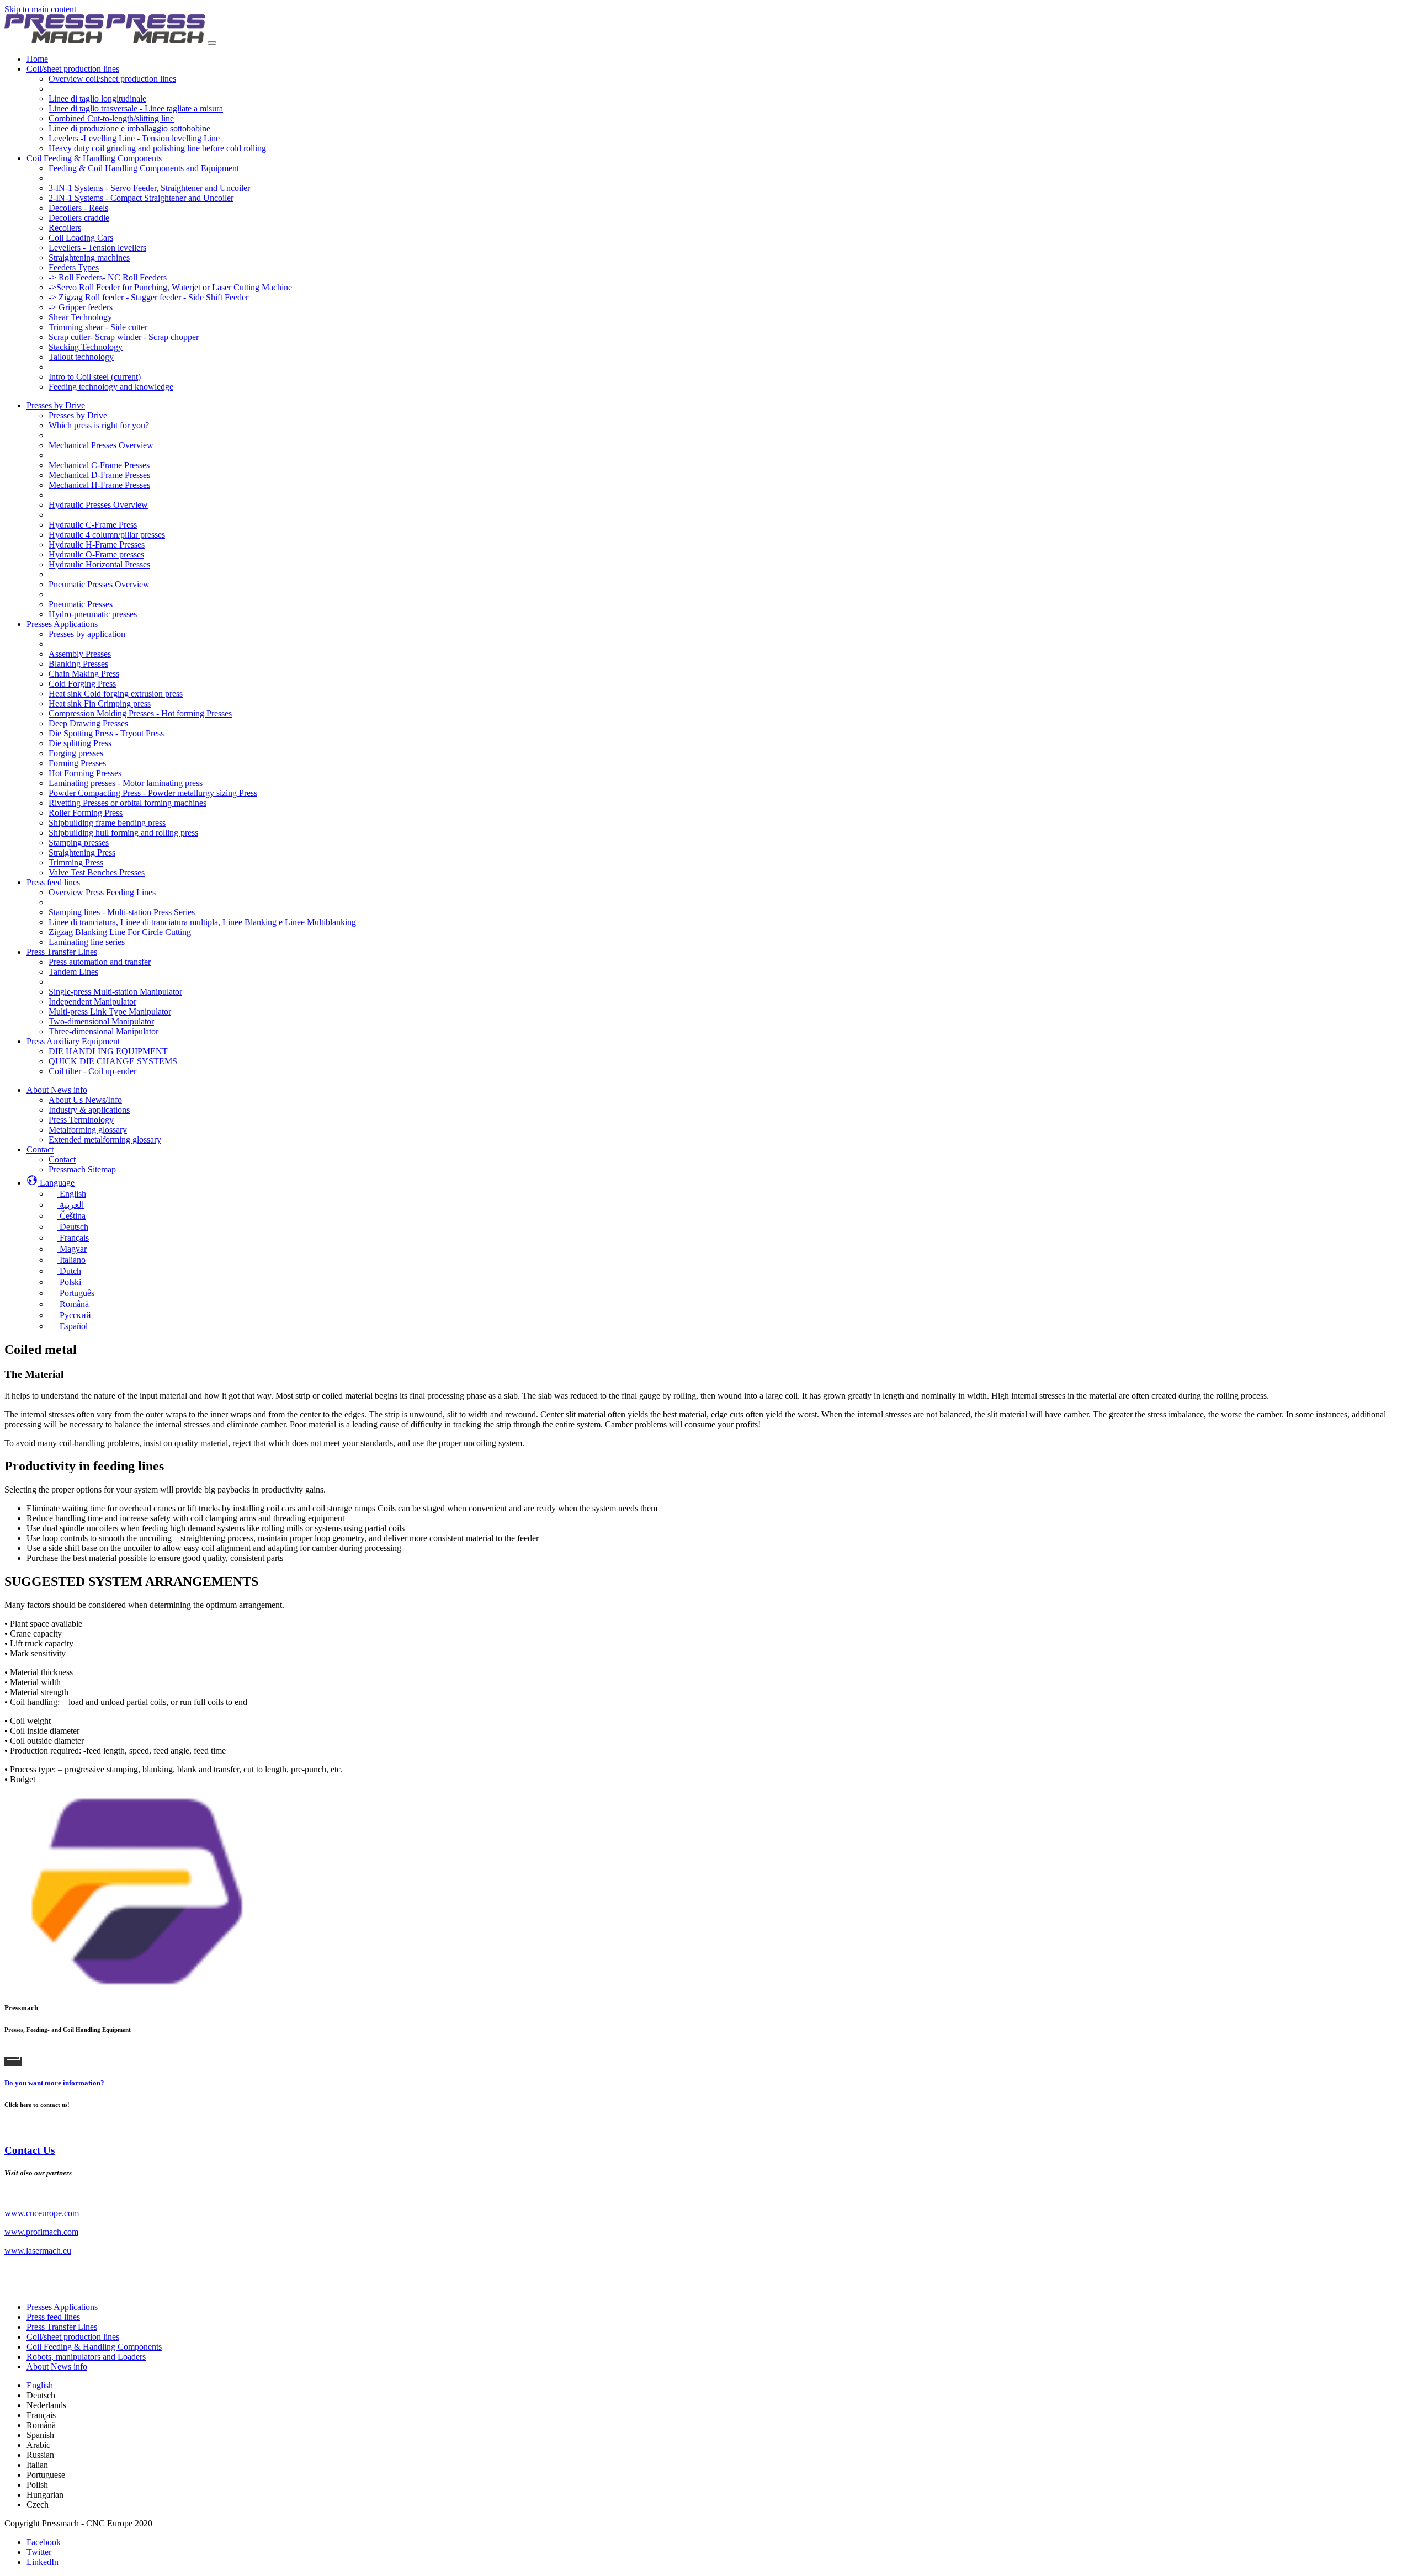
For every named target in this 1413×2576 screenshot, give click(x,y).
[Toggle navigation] (212, 43)
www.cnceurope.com (42, 2213)
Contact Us (30, 2150)
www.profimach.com (41, 2232)
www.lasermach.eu (38, 2251)
